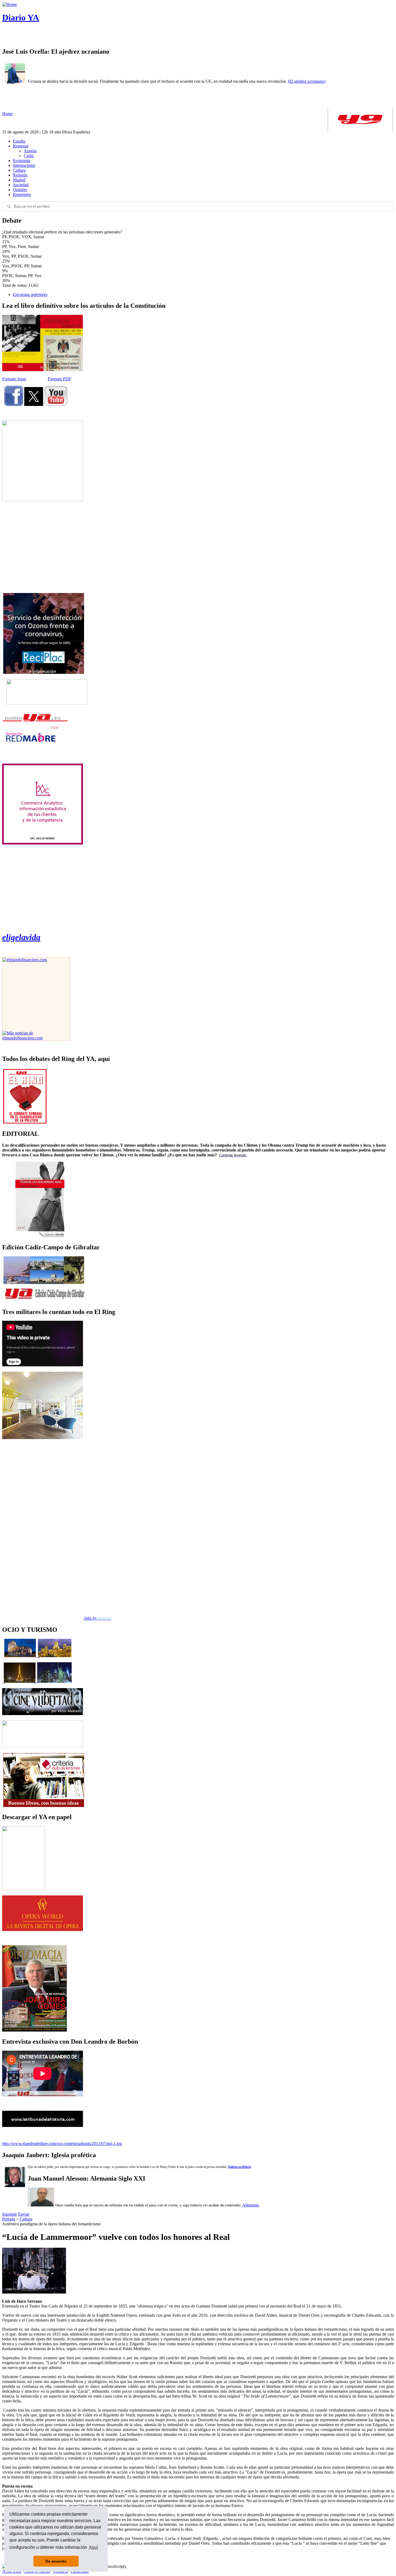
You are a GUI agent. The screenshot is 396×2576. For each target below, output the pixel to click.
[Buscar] (9, 206)
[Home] (10, 4)
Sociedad (21, 185)
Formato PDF (59, 379)
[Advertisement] (43, 547)
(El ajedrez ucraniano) (307, 81)
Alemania (250, 2205)
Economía (22, 161)
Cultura (19, 170)
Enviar (24, 2214)
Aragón (30, 151)
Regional (21, 146)
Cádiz (29, 156)
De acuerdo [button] (56, 2561)
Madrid (19, 180)
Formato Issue (14, 379)
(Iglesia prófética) (239, 2167)
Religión (20, 175)
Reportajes (22, 194)
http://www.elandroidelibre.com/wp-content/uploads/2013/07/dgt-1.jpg (62, 2144)
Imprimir (10, 2214)
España (19, 141)
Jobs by (97, 1618)
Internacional (24, 165)
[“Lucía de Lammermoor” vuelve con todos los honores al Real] (34, 2292)
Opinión (20, 190)
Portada (9, 2219)
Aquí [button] (93, 2547)
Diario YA (21, 18)
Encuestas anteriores (30, 294)
